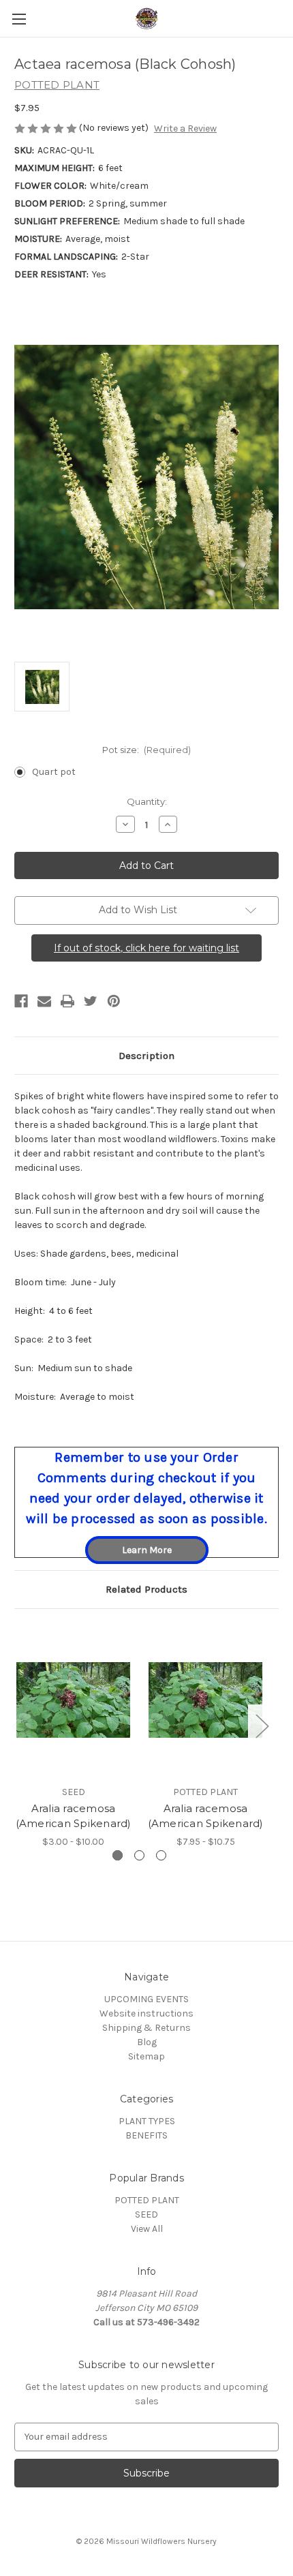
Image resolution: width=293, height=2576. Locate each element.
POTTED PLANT (147, 2200)
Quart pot (54, 772)
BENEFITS (146, 2135)
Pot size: (147, 750)
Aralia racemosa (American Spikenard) (74, 1816)
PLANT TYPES (147, 2121)
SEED (146, 2214)
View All (147, 2229)
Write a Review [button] (185, 128)
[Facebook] (21, 1001)
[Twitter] (91, 1001)
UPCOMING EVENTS (146, 1999)
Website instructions (146, 2013)
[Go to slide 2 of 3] (139, 1855)
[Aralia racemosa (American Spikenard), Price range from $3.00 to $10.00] (73, 1700)
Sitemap (146, 2056)
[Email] (44, 1001)
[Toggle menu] (19, 19)
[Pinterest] (114, 1001)
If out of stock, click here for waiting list (146, 948)
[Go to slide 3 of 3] (161, 1855)
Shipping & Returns (146, 2028)
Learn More (147, 1550)
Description (146, 1056)
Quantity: (147, 801)
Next (262, 1726)
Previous (18, 1726)
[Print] (67, 1001)
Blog (147, 2042)
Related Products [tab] (146, 1589)
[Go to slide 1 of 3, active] (118, 1855)
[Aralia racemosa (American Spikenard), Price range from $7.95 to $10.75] (205, 1700)
